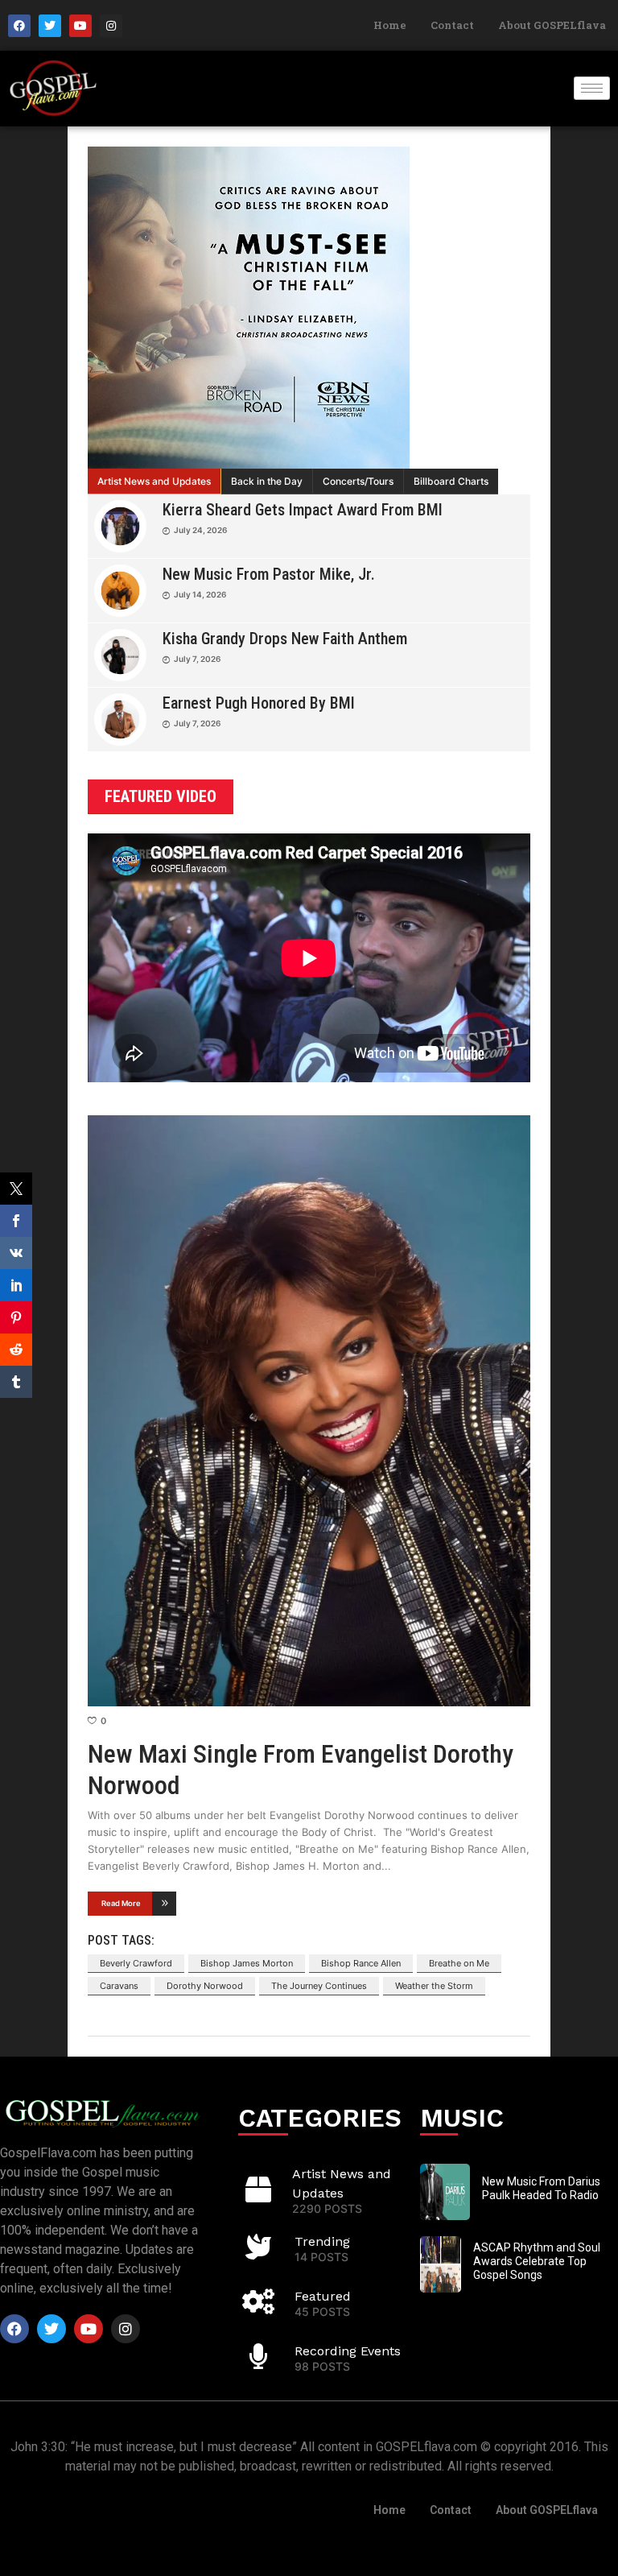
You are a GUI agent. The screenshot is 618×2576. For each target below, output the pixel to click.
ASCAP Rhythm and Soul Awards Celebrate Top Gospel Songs (537, 2261)
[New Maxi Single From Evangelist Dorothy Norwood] (309, 1411)
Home (390, 25)
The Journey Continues (319, 1986)
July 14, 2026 (200, 594)
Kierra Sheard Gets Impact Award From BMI (303, 510)
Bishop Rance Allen (361, 1963)
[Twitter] (50, 26)
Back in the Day (267, 481)
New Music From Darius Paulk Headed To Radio (541, 2188)
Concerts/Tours (358, 481)
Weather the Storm (434, 1986)
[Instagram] (111, 26)
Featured (323, 2296)
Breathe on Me (459, 1963)
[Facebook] (19, 26)
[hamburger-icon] (592, 88)
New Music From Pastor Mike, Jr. (269, 574)
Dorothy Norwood (205, 1986)
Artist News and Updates (154, 481)
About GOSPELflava (552, 25)
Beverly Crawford (136, 1963)
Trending (322, 2241)
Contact (452, 25)
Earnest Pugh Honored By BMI (259, 703)
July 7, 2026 (197, 659)
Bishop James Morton (247, 1963)
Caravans (119, 1986)
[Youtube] (80, 26)
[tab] (154, 482)
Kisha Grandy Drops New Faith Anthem (285, 639)
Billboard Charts (451, 481)
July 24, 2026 (200, 530)
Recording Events (348, 2351)
